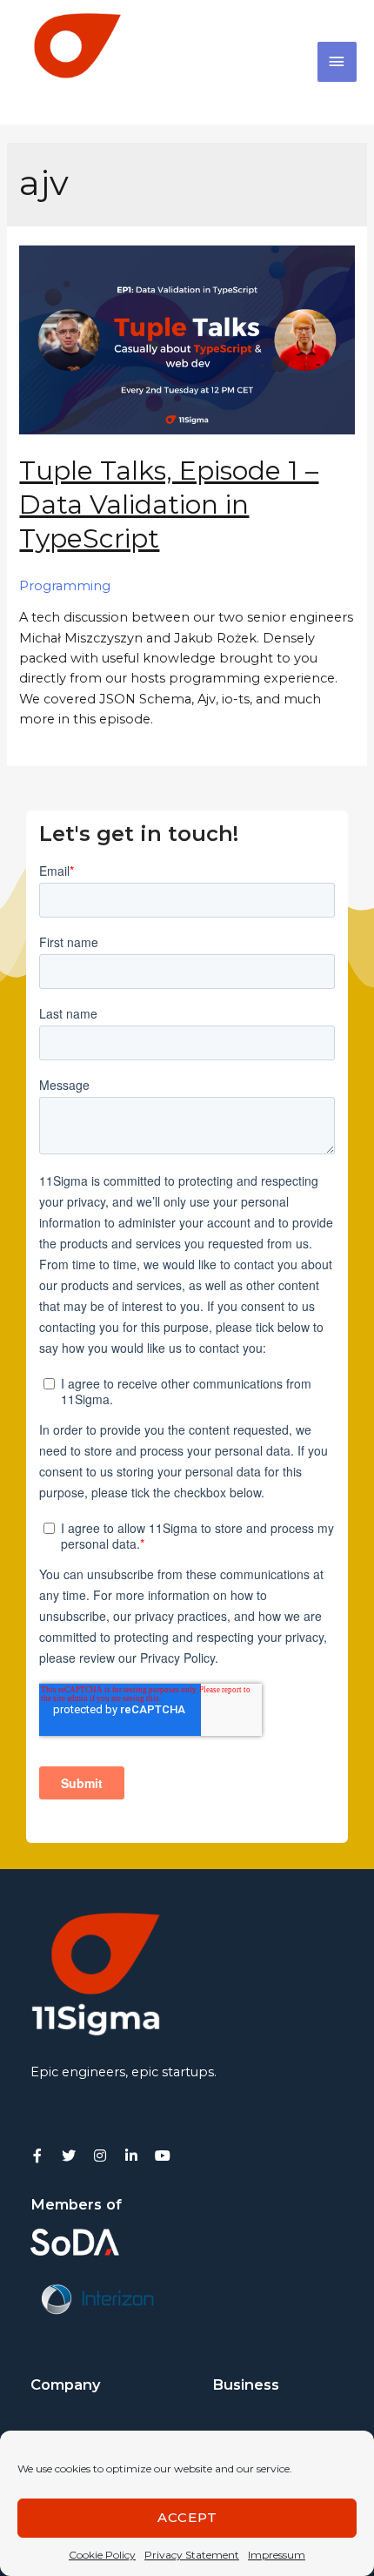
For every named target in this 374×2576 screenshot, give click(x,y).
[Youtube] (163, 2156)
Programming (65, 586)
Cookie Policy (102, 2555)
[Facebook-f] (37, 2156)
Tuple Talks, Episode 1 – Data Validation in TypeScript (169, 504)
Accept (187, 2517)
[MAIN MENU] (337, 62)
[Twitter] (69, 2156)
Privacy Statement (192, 2555)
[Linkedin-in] (131, 2156)
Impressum (277, 2555)
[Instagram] (100, 2156)
